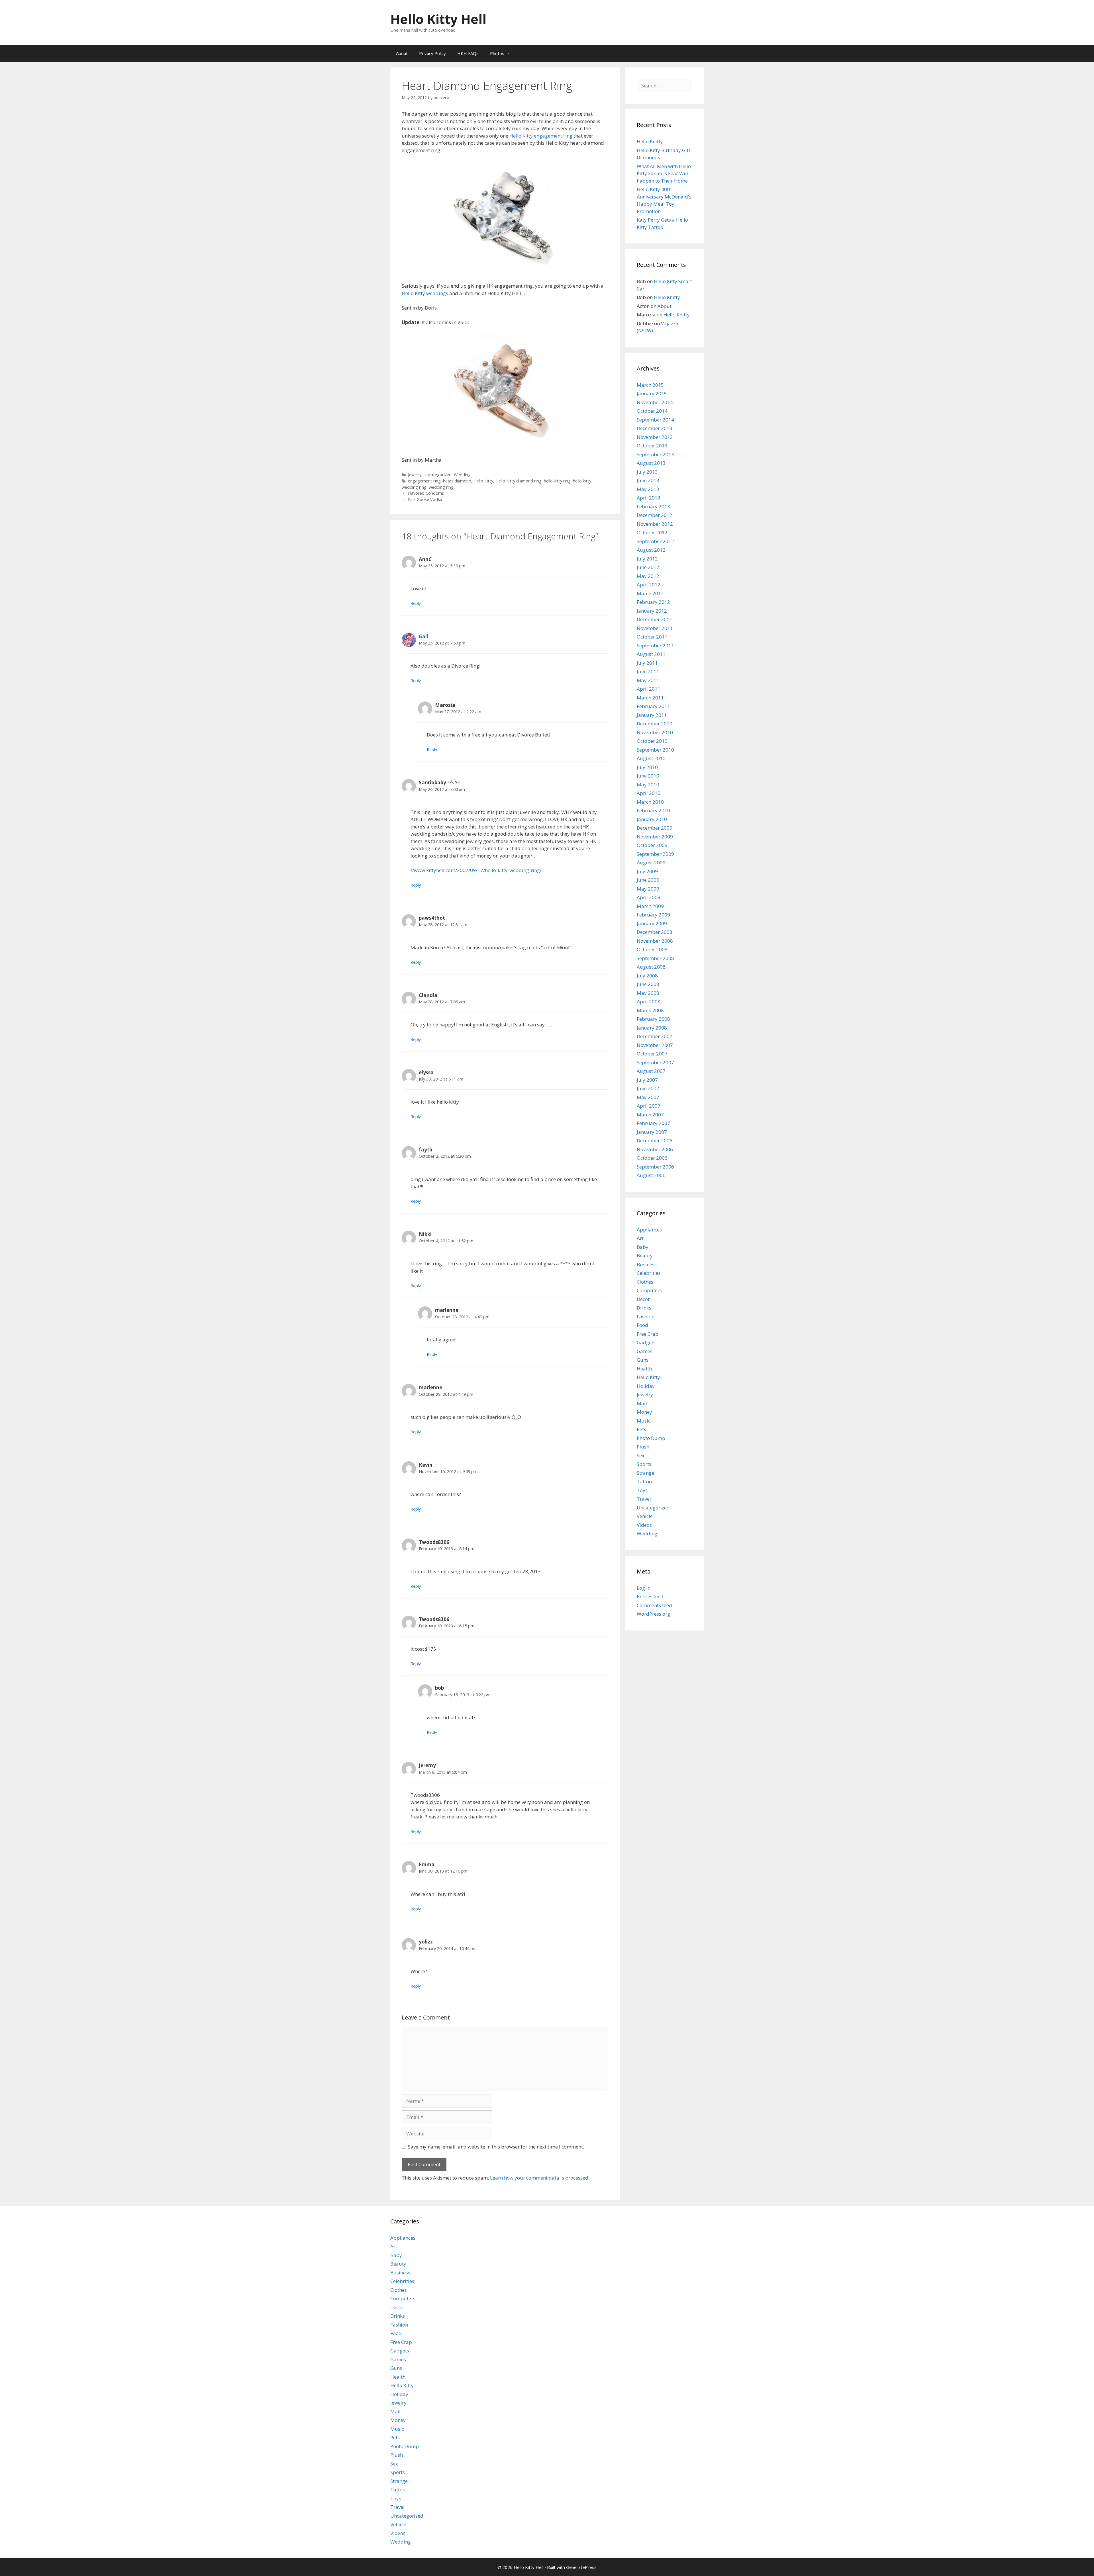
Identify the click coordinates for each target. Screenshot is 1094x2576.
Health (644, 1369)
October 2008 (652, 949)
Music (644, 1421)
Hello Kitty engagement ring (541, 136)
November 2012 (655, 524)
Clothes (645, 1282)
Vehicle (645, 1516)
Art (640, 1238)
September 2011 (655, 645)
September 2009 (655, 854)
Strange (645, 1473)
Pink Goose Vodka (425, 499)
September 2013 (655, 454)
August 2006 (651, 1175)
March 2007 (650, 1115)
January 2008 (652, 1028)
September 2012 (655, 541)
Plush (643, 1447)
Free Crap (648, 1334)
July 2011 (647, 663)
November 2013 (655, 437)
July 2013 (647, 472)
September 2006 (655, 1167)
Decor (643, 1299)
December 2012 (655, 515)
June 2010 (648, 776)
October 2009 (652, 845)
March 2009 (650, 906)
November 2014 (655, 402)
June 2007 (648, 1088)
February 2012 (653, 602)
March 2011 (650, 698)
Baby (643, 1247)
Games (645, 1351)
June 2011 (648, 671)
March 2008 (650, 1010)
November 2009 (655, 837)
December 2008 (655, 932)
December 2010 (655, 724)
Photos (497, 53)
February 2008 (653, 1019)
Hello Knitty (650, 141)
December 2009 (655, 828)
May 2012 (648, 576)
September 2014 (655, 420)
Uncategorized (438, 475)
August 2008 (651, 967)
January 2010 (652, 819)
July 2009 (647, 871)
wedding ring (441, 487)
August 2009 (651, 863)
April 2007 (649, 1106)
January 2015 (652, 393)
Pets (641, 1429)
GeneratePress (581, 2567)
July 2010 (647, 767)
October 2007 (652, 1054)
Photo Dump (651, 1438)
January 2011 (652, 715)
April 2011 (649, 689)
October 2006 (652, 1158)
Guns (643, 1360)
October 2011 (652, 637)
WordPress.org (653, 1614)
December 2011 (655, 619)
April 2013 (649, 498)
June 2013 (648, 480)
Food (642, 1325)
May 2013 (648, 489)
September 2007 (655, 1062)
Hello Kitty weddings (425, 293)
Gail (423, 636)
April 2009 (649, 897)
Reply (416, 603)
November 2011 (655, 628)
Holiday (646, 1386)
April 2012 (649, 585)
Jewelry (415, 475)
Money (644, 1412)
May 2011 (648, 680)
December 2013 (655, 428)
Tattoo (644, 1481)
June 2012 (648, 567)
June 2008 (648, 984)
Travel (644, 1499)
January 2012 (652, 611)
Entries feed (650, 1596)
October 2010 (652, 741)
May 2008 (648, 993)
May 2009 (648, 889)
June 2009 (648, 880)
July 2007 (647, 1080)
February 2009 (653, 915)
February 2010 (653, 810)
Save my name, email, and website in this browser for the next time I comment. (496, 2147)
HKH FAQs (468, 53)
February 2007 (653, 1123)
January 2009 (652, 923)
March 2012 (650, 593)
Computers (649, 1290)
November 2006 (655, 1149)
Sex (641, 1455)
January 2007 (652, 1132)
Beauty (645, 1256)
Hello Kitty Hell (438, 19)
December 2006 (655, 1140)
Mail (642, 1403)
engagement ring (424, 481)
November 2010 (655, 732)
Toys (642, 1490)
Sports (644, 1464)
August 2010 (651, 758)
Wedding (462, 475)
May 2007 (648, 1097)
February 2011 (653, 706)
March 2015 (650, 385)
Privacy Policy (432, 53)
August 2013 (651, 463)
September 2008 (655, 958)
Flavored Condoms (426, 493)
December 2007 (655, 1036)
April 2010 (649, 793)
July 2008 (647, 976)
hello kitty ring (557, 481)
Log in (644, 1588)
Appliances (649, 1230)
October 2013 (652, 446)
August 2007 (651, 1071)
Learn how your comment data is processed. (540, 2178)
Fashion (646, 1316)
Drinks (644, 1308)
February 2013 (653, 507)
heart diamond (457, 481)
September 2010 (655, 750)
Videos (644, 1525)
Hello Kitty (483, 481)
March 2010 (650, 802)
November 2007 (655, 1045)
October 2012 (652, 532)
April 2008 (649, 1001)
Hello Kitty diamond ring (519, 481)
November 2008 (655, 941)
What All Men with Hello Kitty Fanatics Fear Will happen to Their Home (664, 173)
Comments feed (654, 1605)
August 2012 (651, 550)
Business (647, 1264)
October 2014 (652, 411)
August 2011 (651, 654)
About (402, 53)
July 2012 (647, 559)
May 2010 (648, 784)
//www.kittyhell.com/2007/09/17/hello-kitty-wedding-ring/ (476, 870)
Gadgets (646, 1342)
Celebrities (649, 1273)
